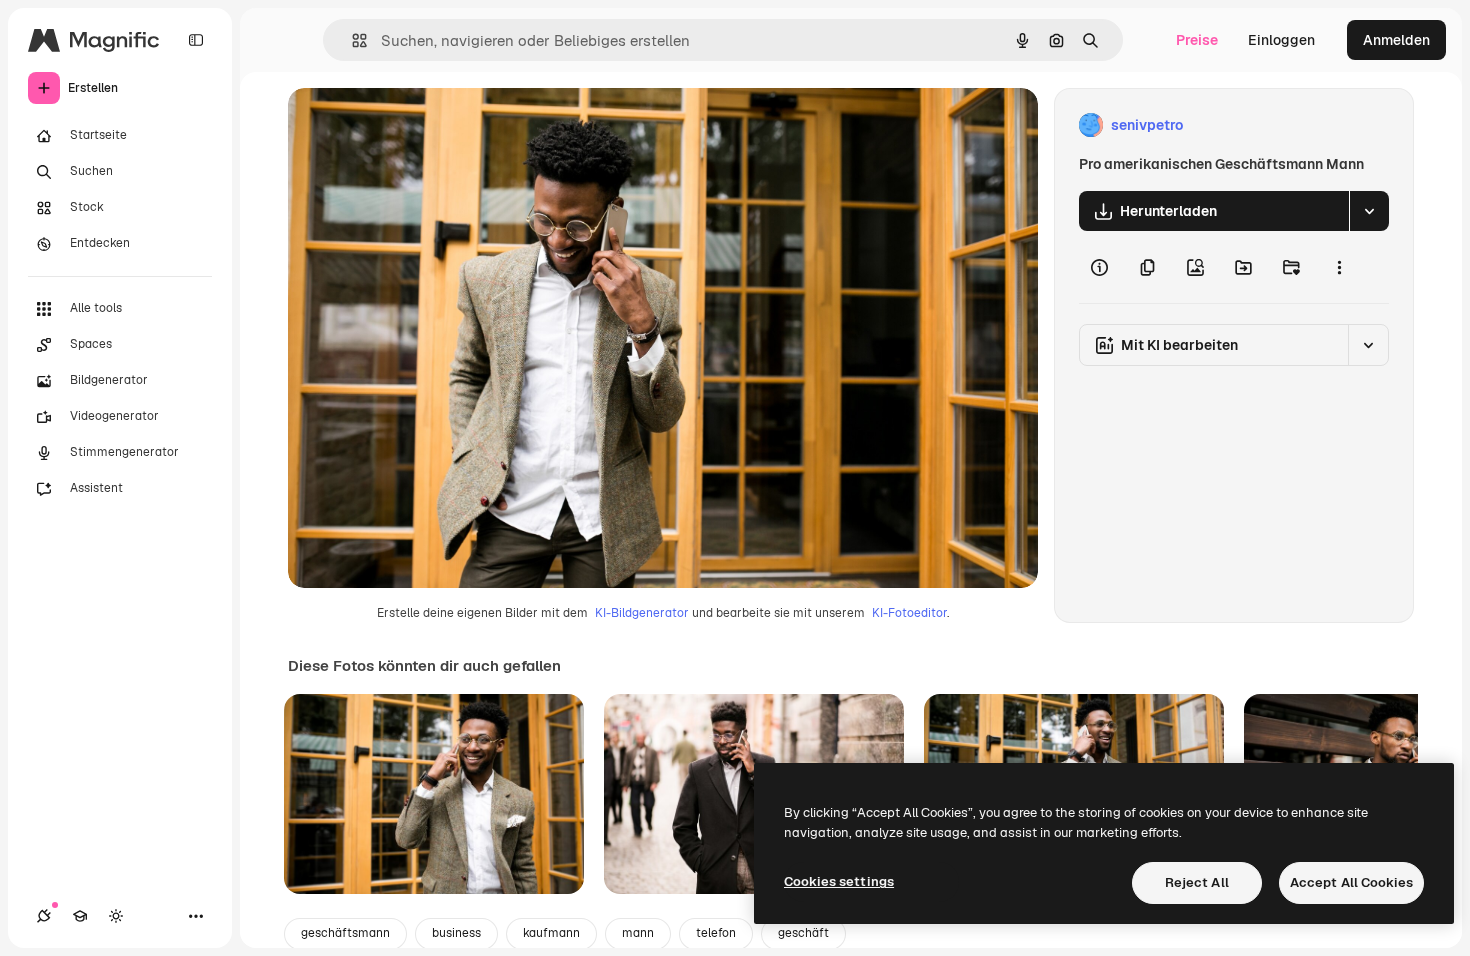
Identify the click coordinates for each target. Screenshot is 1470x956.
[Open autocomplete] (351, 40)
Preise (1197, 40)
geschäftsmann (345, 933)
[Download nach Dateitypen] (1369, 211)
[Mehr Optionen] (1339, 267)
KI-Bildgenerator (642, 613)
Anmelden (1396, 40)
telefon (716, 933)
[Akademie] (80, 916)
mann (638, 933)
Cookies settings (839, 881)
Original (416, 125)
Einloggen (1281, 40)
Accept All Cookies (1351, 882)
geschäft (803, 933)
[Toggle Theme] (116, 916)
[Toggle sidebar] (196, 40)
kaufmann (551, 933)
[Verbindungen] (44, 916)
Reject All (1197, 882)
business (456, 933)
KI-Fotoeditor (909, 613)
